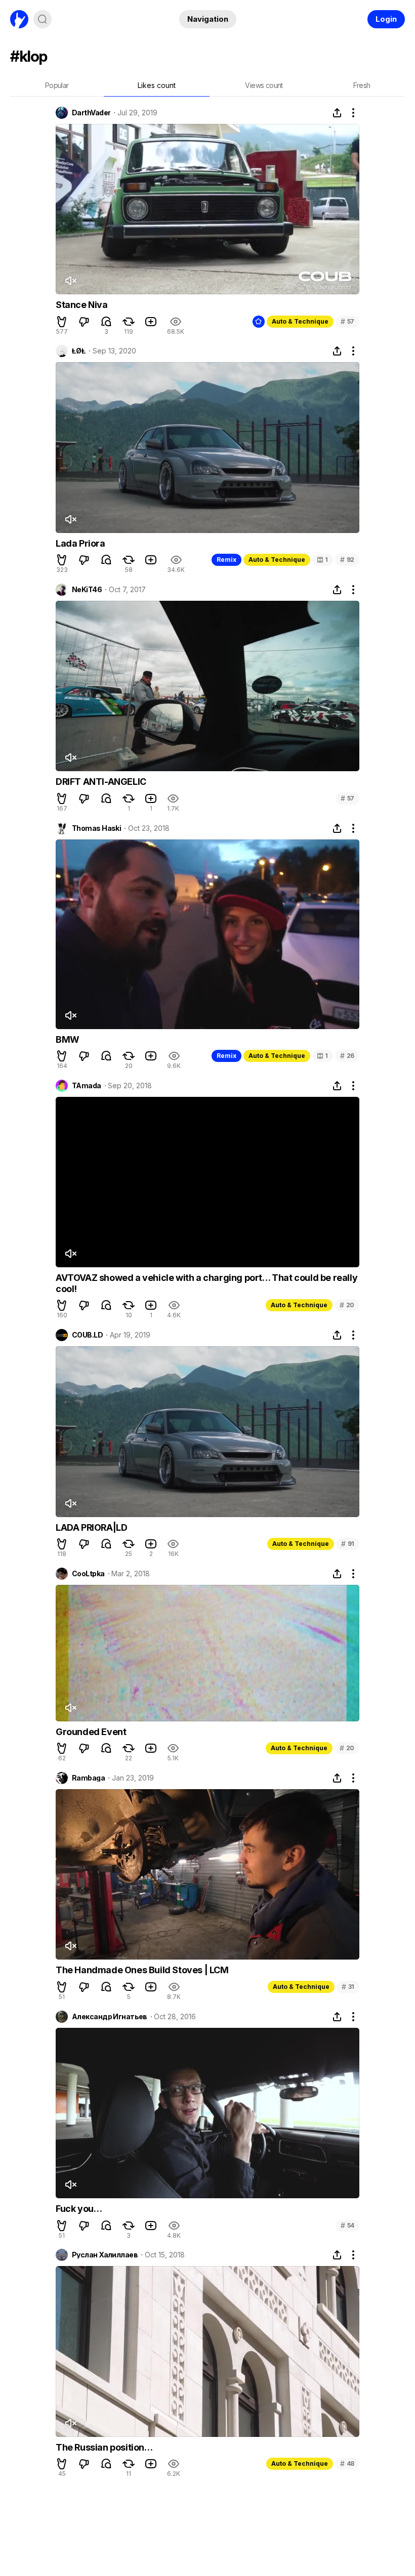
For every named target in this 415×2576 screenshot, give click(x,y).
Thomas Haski (96, 828)
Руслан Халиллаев (105, 2255)
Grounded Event (91, 1732)
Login (386, 19)
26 (347, 1056)
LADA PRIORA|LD (91, 1527)
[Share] (337, 113)
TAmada (87, 1086)
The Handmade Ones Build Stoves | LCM (142, 1970)
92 (347, 560)
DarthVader (91, 113)
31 (348, 1987)
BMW (68, 1039)
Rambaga (88, 1778)
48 (347, 2463)
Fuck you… (79, 2209)
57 (347, 321)
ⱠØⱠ (79, 351)
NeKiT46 (87, 590)
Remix (226, 560)
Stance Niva (82, 305)
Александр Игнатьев (110, 2017)
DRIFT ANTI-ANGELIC (101, 782)
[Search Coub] (43, 19)
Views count (264, 85)
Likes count (157, 85)
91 (348, 1544)
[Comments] (106, 322)
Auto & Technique (300, 321)
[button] (62, 322)
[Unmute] (70, 281)
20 (347, 1305)
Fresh (362, 85)
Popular (57, 85)
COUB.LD (87, 1335)
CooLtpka (88, 1574)
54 (347, 2225)
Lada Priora (80, 543)
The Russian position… (104, 2447)
